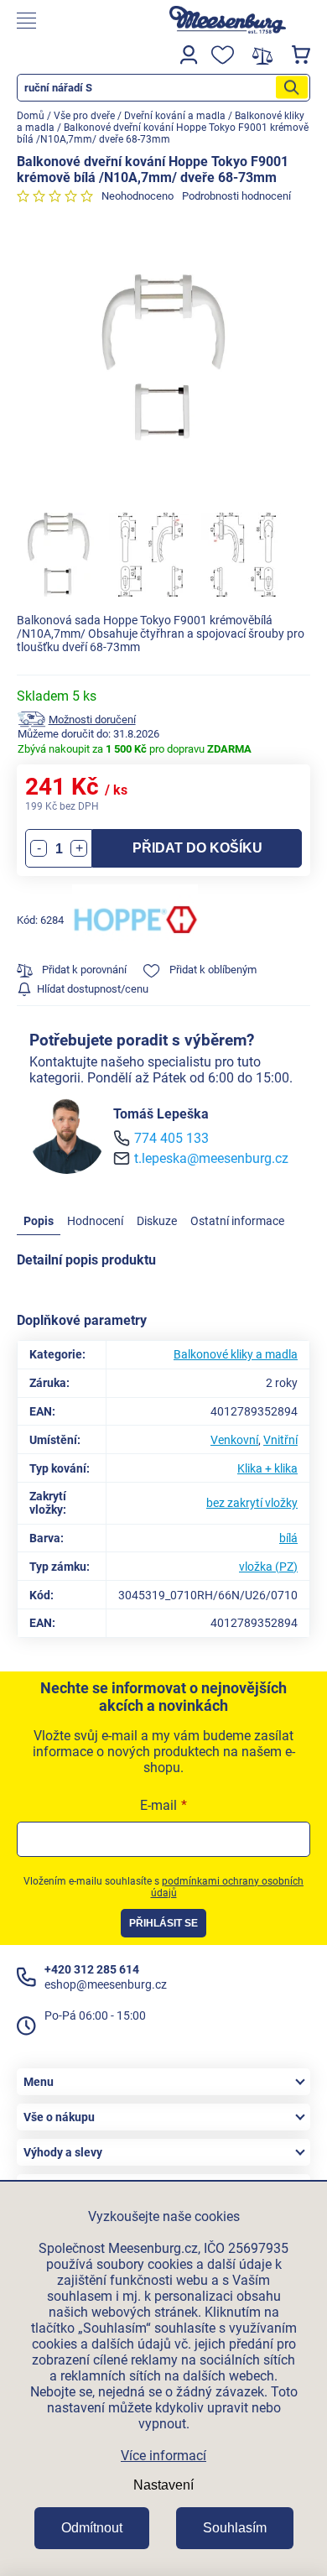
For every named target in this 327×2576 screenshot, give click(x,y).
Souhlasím (235, 2528)
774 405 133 (171, 1138)
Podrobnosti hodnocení (236, 196)
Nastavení (163, 2485)
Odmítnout (92, 2528)
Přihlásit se (163, 1923)
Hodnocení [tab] (95, 1221)
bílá (288, 1538)
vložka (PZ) (268, 1567)
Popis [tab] (39, 1221)
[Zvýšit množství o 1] (79, 848)
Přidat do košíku (197, 848)
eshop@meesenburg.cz (106, 1984)
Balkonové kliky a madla (236, 1354)
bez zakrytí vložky (252, 1503)
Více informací (163, 2456)
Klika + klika (267, 1468)
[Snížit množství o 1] (39, 848)
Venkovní (234, 1440)
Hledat (292, 88)
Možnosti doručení (92, 720)
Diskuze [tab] (157, 1221)
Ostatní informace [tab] (237, 1221)
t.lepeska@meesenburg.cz (211, 1158)
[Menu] (77, 21)
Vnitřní (280, 1440)
